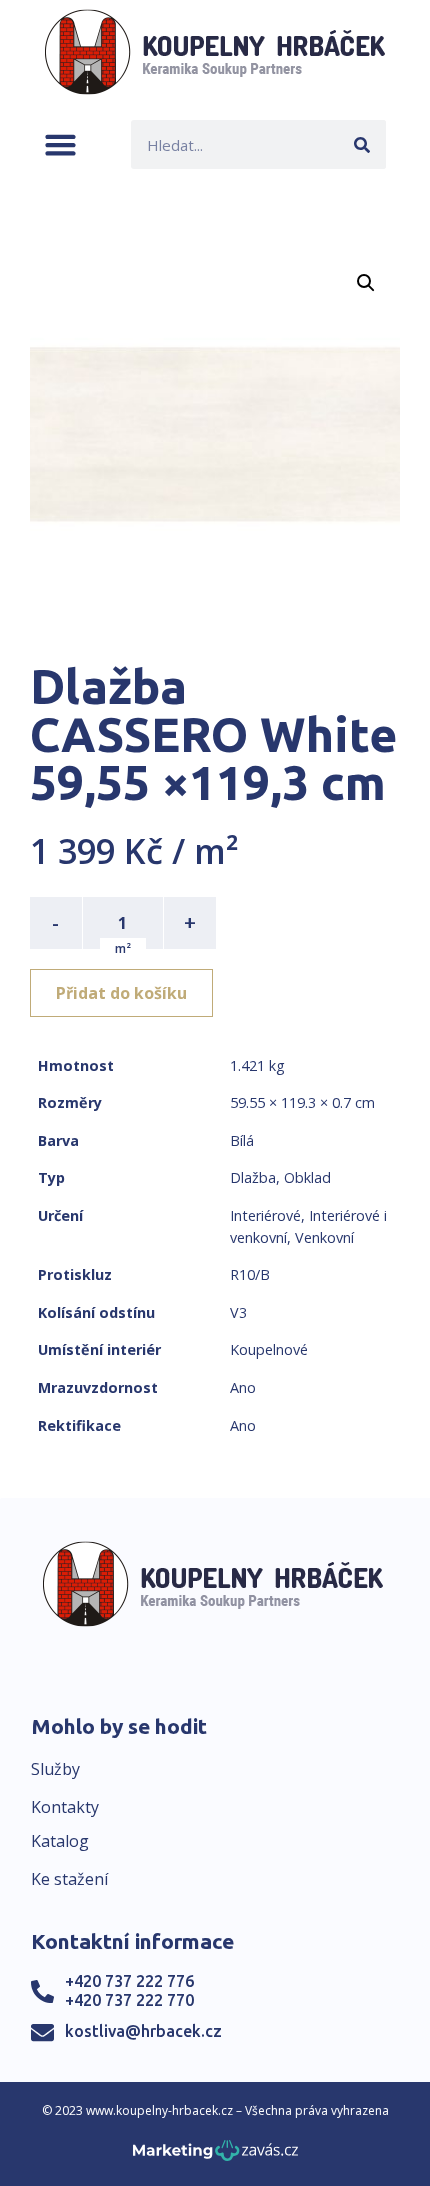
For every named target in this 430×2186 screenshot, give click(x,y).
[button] (60, 144)
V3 (238, 1312)
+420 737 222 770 (129, 2000)
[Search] (361, 144)
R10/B (250, 1274)
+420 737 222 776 (129, 1981)
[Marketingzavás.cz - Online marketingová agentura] (215, 2156)
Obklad (307, 1177)
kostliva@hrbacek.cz (143, 2031)
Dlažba (253, 1177)
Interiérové (265, 1215)
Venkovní (324, 1237)
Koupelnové (269, 1349)
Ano (243, 1387)
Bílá (242, 1140)
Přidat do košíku (121, 993)
